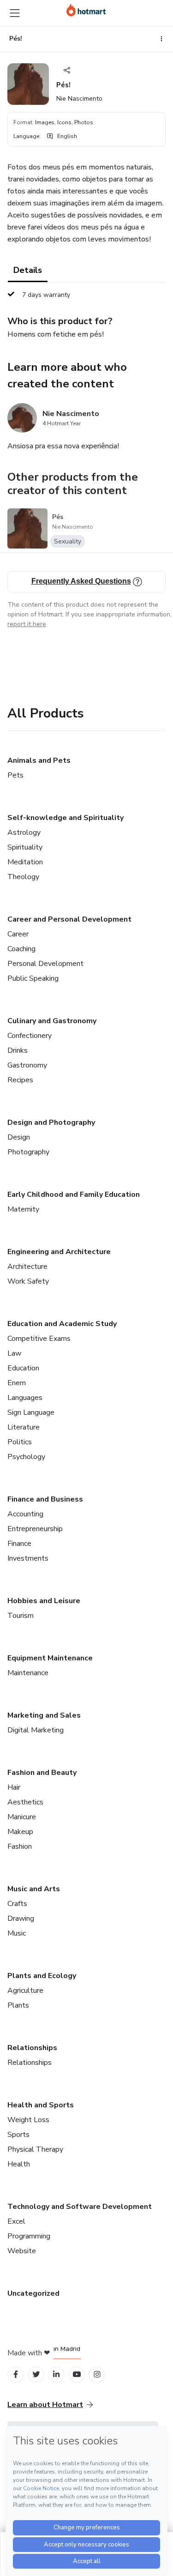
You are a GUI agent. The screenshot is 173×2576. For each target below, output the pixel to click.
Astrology (24, 833)
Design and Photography (51, 1122)
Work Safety (28, 1281)
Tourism (21, 1616)
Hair (14, 1787)
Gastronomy (27, 1065)
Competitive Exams (39, 1339)
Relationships (32, 2048)
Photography (28, 1152)
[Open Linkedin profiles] (56, 2374)
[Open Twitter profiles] (36, 2374)
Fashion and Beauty (42, 1773)
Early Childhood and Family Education (74, 1194)
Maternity (23, 1209)
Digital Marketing (36, 1730)
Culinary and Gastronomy (52, 1021)
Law (14, 1353)
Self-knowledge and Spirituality (66, 818)
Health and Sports (41, 2105)
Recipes (20, 1080)
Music (17, 1933)
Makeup (20, 1832)
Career (18, 934)
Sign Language (31, 1412)
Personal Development (45, 964)
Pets (15, 775)
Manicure (22, 1817)
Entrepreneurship (35, 1529)
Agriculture (25, 1991)
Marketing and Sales (44, 1715)
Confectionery (30, 1036)
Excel (16, 2221)
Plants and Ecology (42, 1976)
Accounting (25, 1514)
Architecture (27, 1267)
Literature (24, 1427)
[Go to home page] (86, 10)
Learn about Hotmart (45, 2405)
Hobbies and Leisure (44, 1601)
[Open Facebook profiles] (16, 2374)
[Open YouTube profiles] (77, 2374)
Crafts (17, 1904)
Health (19, 2164)
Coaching (21, 949)
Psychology (26, 1457)
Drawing (21, 1918)
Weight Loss (28, 2120)
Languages (25, 1398)
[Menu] (15, 13)
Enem (17, 1383)
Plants (18, 2005)
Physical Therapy (35, 2149)
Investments (28, 1558)
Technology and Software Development (80, 2207)
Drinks (18, 1050)
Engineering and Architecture (59, 1252)
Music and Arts (34, 1889)
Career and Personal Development (69, 919)
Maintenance (28, 1673)
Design (19, 1137)
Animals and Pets (39, 760)
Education (23, 1368)
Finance (19, 1544)
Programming (29, 2236)
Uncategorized (33, 2293)
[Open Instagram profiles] (97, 2374)
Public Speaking (33, 978)
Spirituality (25, 847)
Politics (20, 1442)
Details (28, 270)
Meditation (25, 862)
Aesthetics (25, 1802)
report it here (27, 624)
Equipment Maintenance (50, 1658)
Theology (23, 877)
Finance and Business (45, 1499)
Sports (18, 2135)
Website (22, 2251)
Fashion (20, 1846)
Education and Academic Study (62, 1324)
